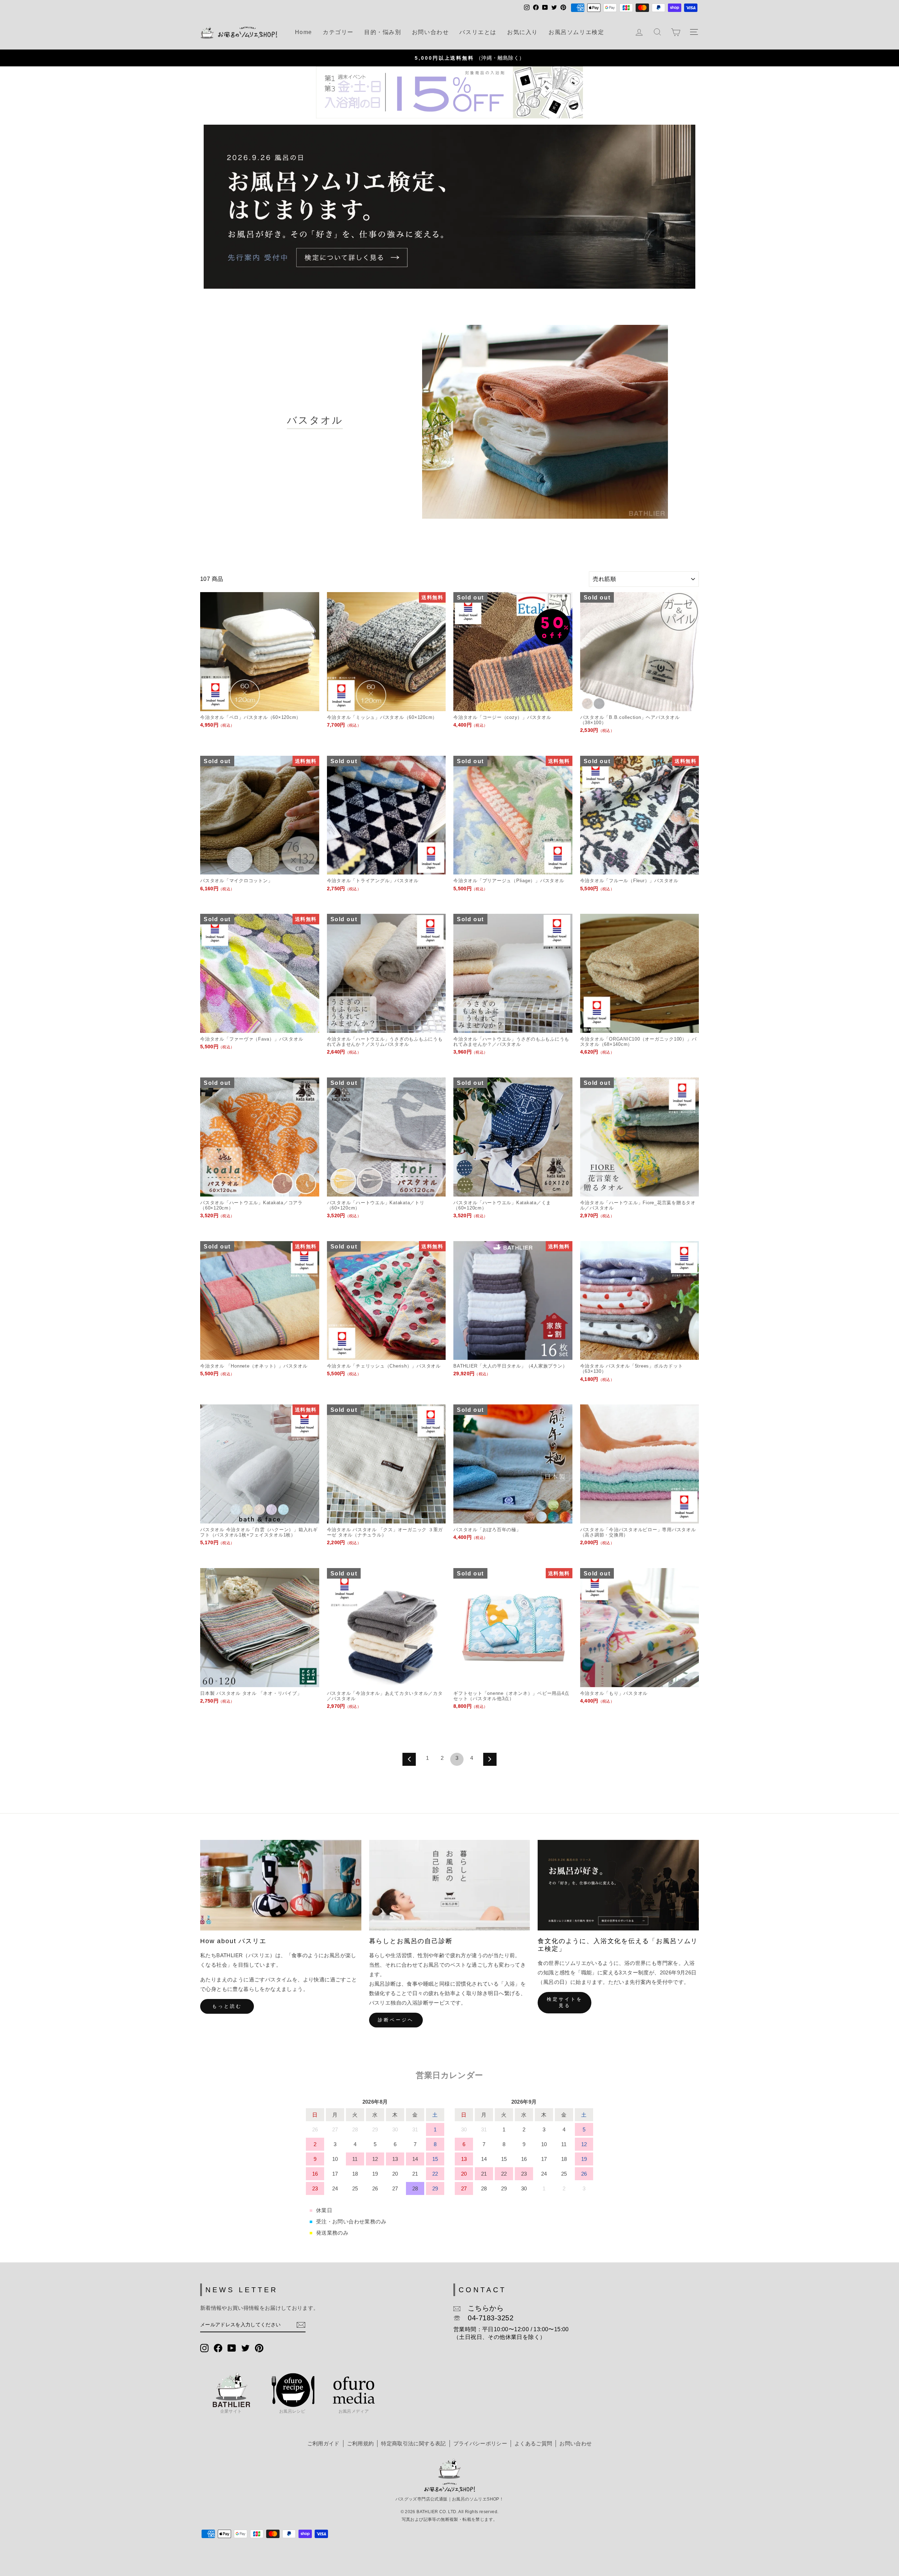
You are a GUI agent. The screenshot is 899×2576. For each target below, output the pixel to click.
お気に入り (523, 32)
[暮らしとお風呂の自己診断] (450, 1885)
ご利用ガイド (323, 2443)
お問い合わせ (431, 32)
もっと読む (227, 2006)
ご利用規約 (360, 2443)
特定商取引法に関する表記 (413, 2443)
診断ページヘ (396, 2020)
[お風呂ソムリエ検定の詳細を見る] (449, 207)
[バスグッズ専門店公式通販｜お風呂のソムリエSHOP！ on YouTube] (232, 2348)
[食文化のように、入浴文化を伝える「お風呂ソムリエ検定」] (618, 1885)
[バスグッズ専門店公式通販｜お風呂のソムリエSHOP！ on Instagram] (204, 2348)
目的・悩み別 (383, 32)
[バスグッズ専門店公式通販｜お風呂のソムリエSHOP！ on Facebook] (218, 2348)
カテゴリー (338, 32)
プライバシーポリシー (480, 2443)
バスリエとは (478, 32)
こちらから (482, 2308)
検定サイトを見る (565, 2002)
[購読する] (301, 2325)
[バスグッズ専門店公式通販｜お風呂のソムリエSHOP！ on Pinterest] (259, 2348)
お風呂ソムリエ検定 (576, 32)
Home (304, 32)
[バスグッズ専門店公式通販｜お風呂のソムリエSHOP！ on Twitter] (245, 2348)
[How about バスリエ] (281, 1885)
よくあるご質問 (533, 2443)
